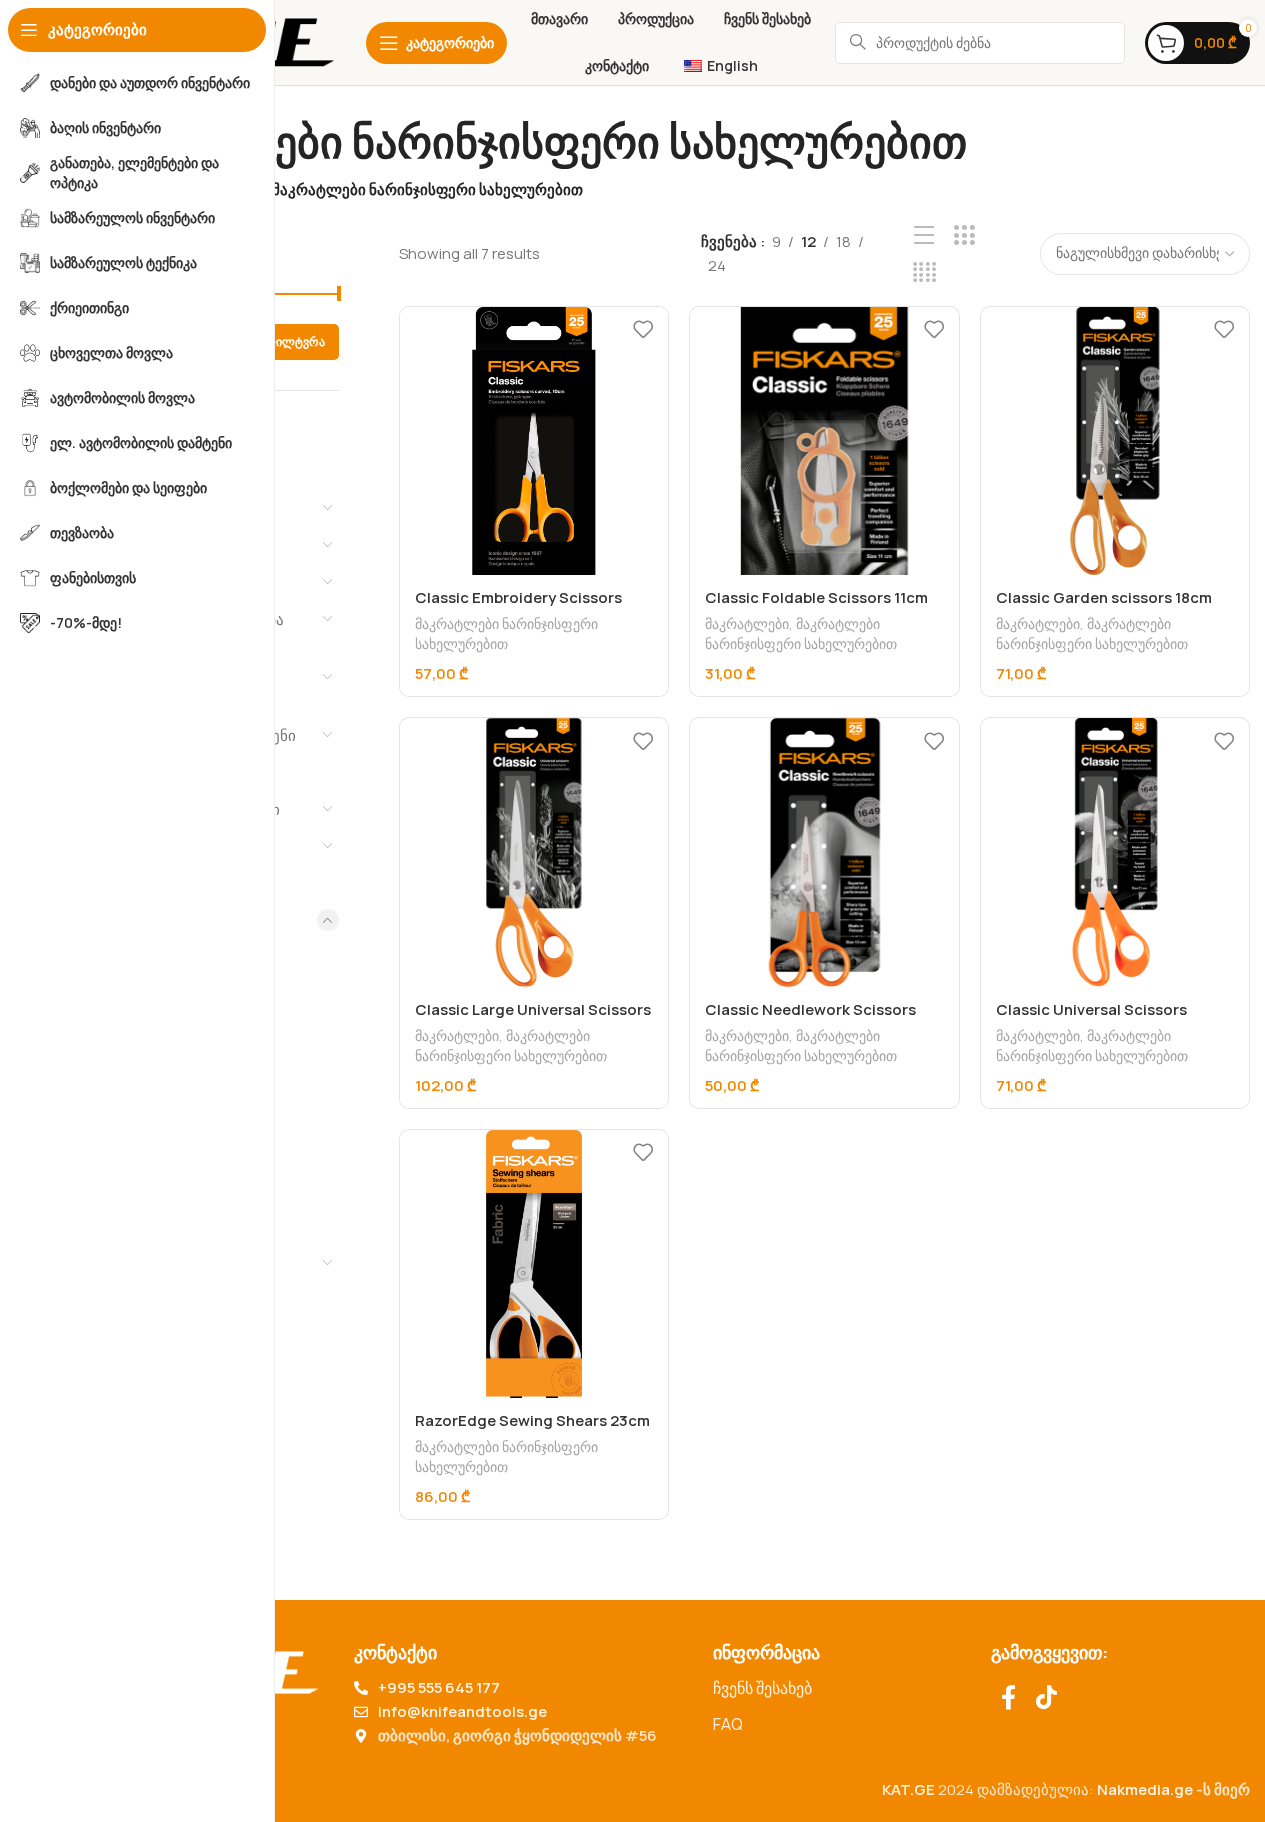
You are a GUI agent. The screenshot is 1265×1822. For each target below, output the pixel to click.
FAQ (728, 1724)
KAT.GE (908, 1789)
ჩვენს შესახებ (762, 1688)
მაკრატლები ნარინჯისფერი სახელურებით (506, 633)
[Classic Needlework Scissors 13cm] (824, 852)
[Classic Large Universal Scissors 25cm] (534, 852)
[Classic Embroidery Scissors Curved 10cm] (534, 441)
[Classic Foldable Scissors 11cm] (824, 441)
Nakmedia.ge (1145, 1789)
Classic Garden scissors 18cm (1104, 597)
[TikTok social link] (1046, 1698)
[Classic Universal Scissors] (1115, 852)
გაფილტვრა (289, 341)
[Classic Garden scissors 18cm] (1115, 441)
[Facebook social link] (1008, 1698)
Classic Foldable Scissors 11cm (816, 597)
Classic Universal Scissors (1091, 1009)
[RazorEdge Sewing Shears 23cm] (534, 1264)
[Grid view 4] (924, 272)
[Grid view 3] (964, 235)
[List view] (924, 235)
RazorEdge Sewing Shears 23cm (532, 1420)
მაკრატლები (747, 623)
